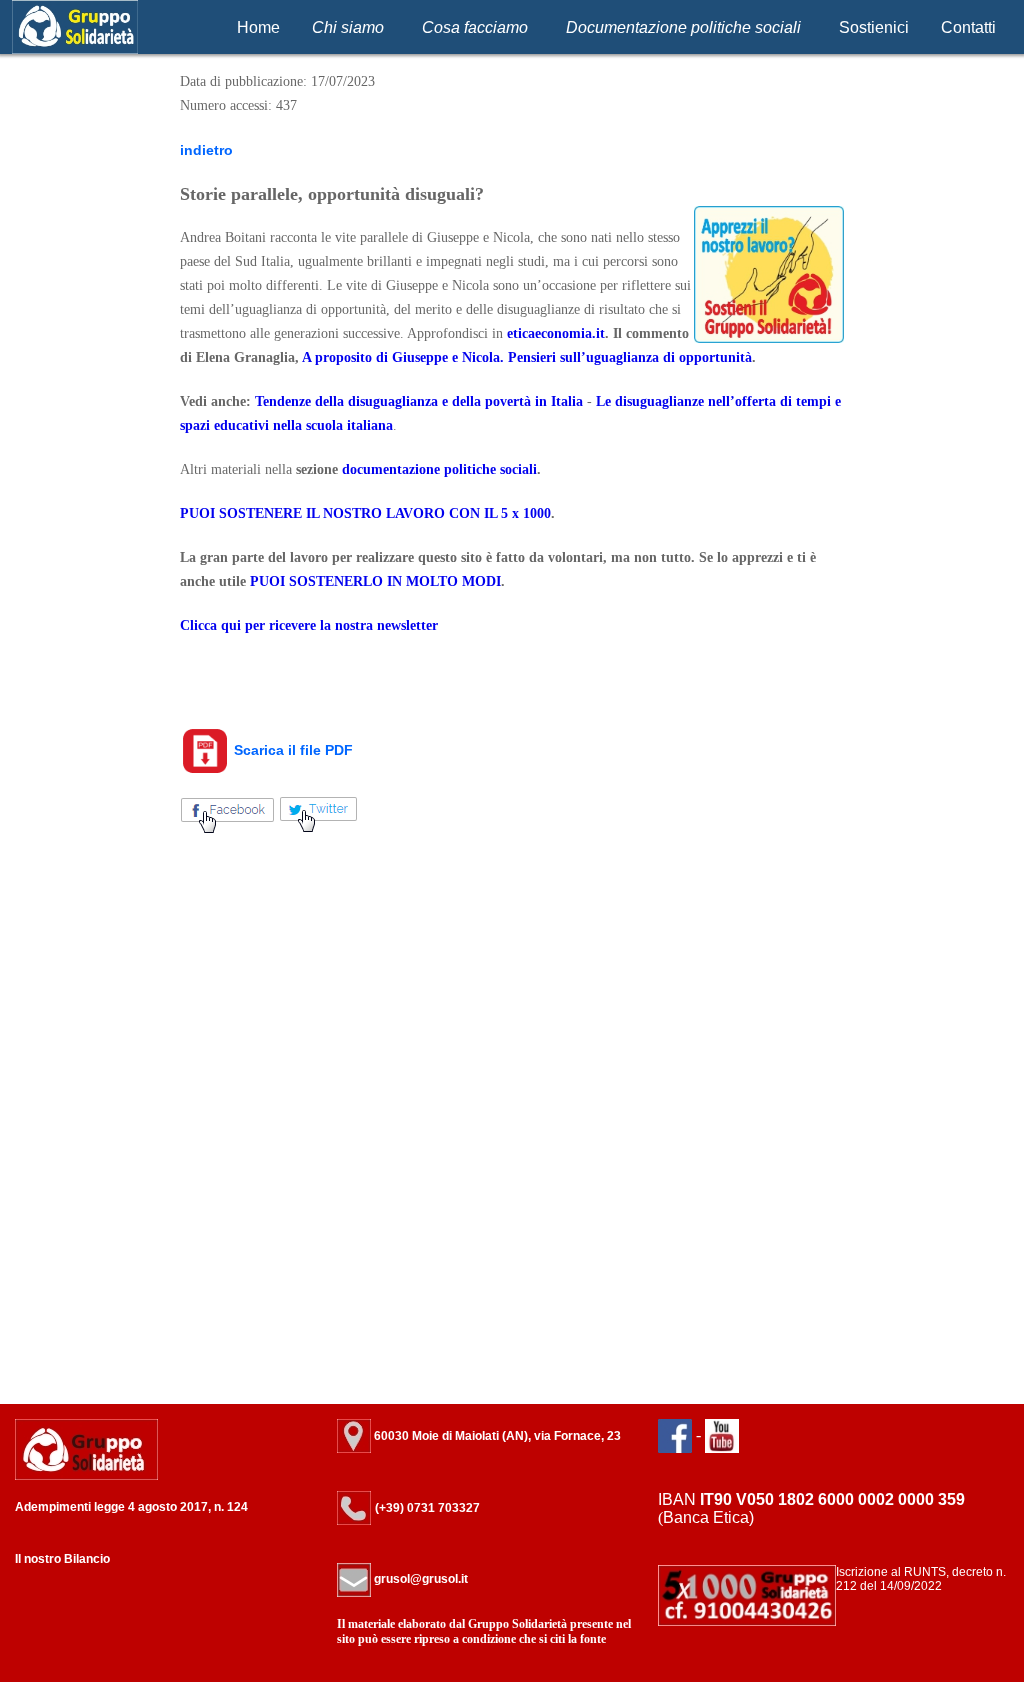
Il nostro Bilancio (62, 1559)
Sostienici (874, 27)
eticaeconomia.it (556, 333)
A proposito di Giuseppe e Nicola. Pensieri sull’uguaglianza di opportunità (527, 357)
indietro (206, 150)
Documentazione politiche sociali (683, 27)
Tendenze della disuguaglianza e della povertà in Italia (419, 401)
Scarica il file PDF (291, 750)
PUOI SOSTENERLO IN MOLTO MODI (375, 581)
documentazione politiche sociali (439, 469)
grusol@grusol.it (419, 1579)
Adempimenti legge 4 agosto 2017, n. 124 (131, 1507)
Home (258, 27)
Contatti (968, 27)
